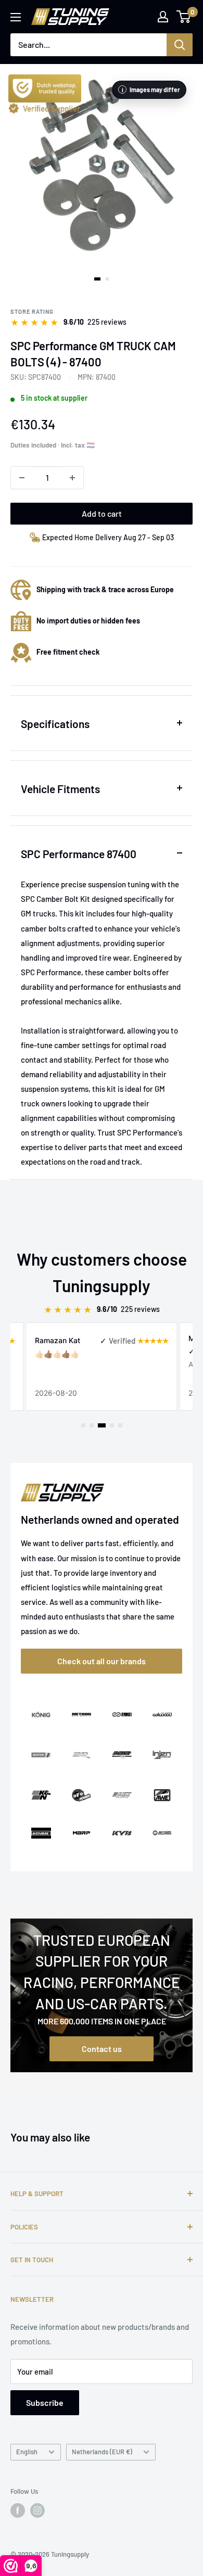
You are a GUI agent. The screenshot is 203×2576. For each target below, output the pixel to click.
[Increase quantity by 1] (72, 478)
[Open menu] (16, 17)
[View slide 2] (107, 279)
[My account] (163, 17)
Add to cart (102, 513)
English (27, 2452)
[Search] (180, 45)
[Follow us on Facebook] (18, 2510)
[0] (184, 17)
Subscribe (45, 2402)
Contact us (102, 2049)
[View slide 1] (97, 279)
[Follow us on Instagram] (37, 2510)
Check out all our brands (102, 1661)
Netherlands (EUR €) (102, 2452)
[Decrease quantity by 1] (22, 478)
